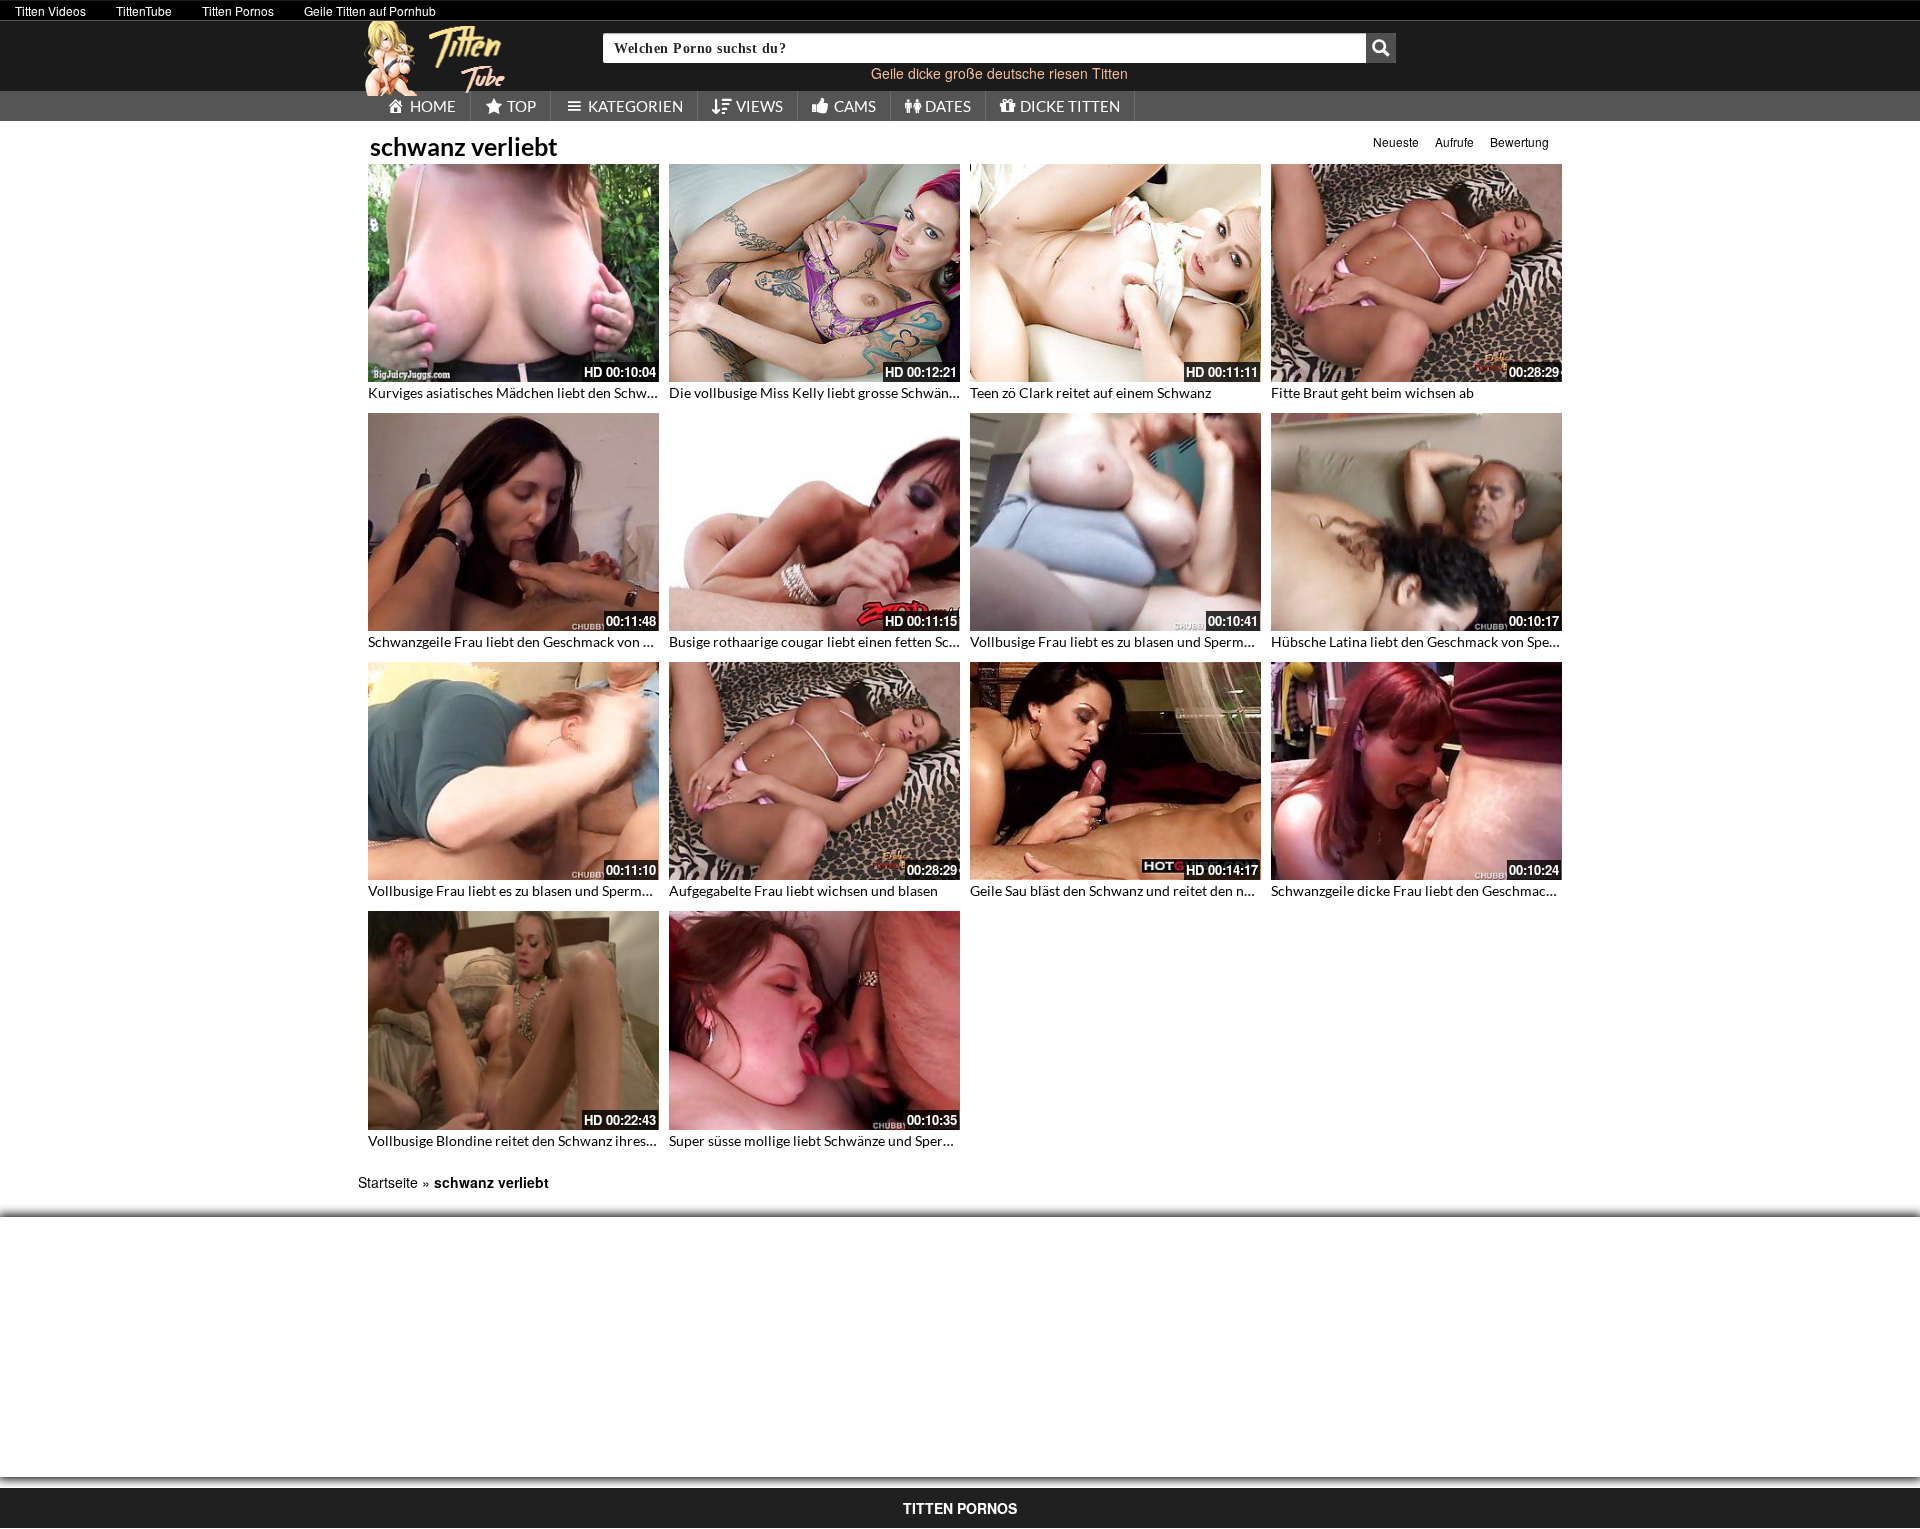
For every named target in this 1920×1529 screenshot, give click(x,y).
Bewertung (1519, 141)
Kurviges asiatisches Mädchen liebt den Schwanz (518, 392)
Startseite (388, 1182)
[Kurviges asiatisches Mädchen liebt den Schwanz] (513, 273)
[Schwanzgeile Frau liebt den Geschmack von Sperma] (513, 522)
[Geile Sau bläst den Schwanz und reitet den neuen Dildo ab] (1115, 771)
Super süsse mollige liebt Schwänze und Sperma (815, 1140)
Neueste (1396, 141)
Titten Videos (50, 10)
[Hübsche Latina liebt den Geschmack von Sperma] (1416, 522)
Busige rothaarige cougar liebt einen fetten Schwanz (829, 641)
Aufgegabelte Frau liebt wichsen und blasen (803, 890)
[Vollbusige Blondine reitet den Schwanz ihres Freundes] (513, 1020)
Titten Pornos (238, 10)
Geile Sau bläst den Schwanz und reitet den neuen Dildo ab (1150, 890)
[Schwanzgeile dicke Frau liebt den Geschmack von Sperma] (1416, 771)
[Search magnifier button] (1381, 48)
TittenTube (144, 10)
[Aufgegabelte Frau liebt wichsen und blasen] (814, 771)
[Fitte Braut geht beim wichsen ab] (1416, 273)
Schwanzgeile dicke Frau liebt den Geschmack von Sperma (1450, 890)
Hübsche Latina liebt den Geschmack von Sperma (1422, 641)
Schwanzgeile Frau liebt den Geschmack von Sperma (529, 641)
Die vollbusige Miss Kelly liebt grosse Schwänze (815, 392)
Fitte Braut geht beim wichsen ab (1372, 392)
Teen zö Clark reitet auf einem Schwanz (1090, 392)
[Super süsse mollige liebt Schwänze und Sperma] (814, 1020)
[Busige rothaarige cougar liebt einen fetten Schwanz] (814, 522)
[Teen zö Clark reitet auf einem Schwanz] (1115, 273)
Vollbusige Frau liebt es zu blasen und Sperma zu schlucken (1151, 641)
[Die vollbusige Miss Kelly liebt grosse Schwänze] (814, 273)
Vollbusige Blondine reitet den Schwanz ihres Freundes (537, 1140)
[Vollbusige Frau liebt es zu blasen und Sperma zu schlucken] (1115, 522)
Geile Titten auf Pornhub (370, 10)
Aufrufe (1454, 141)
